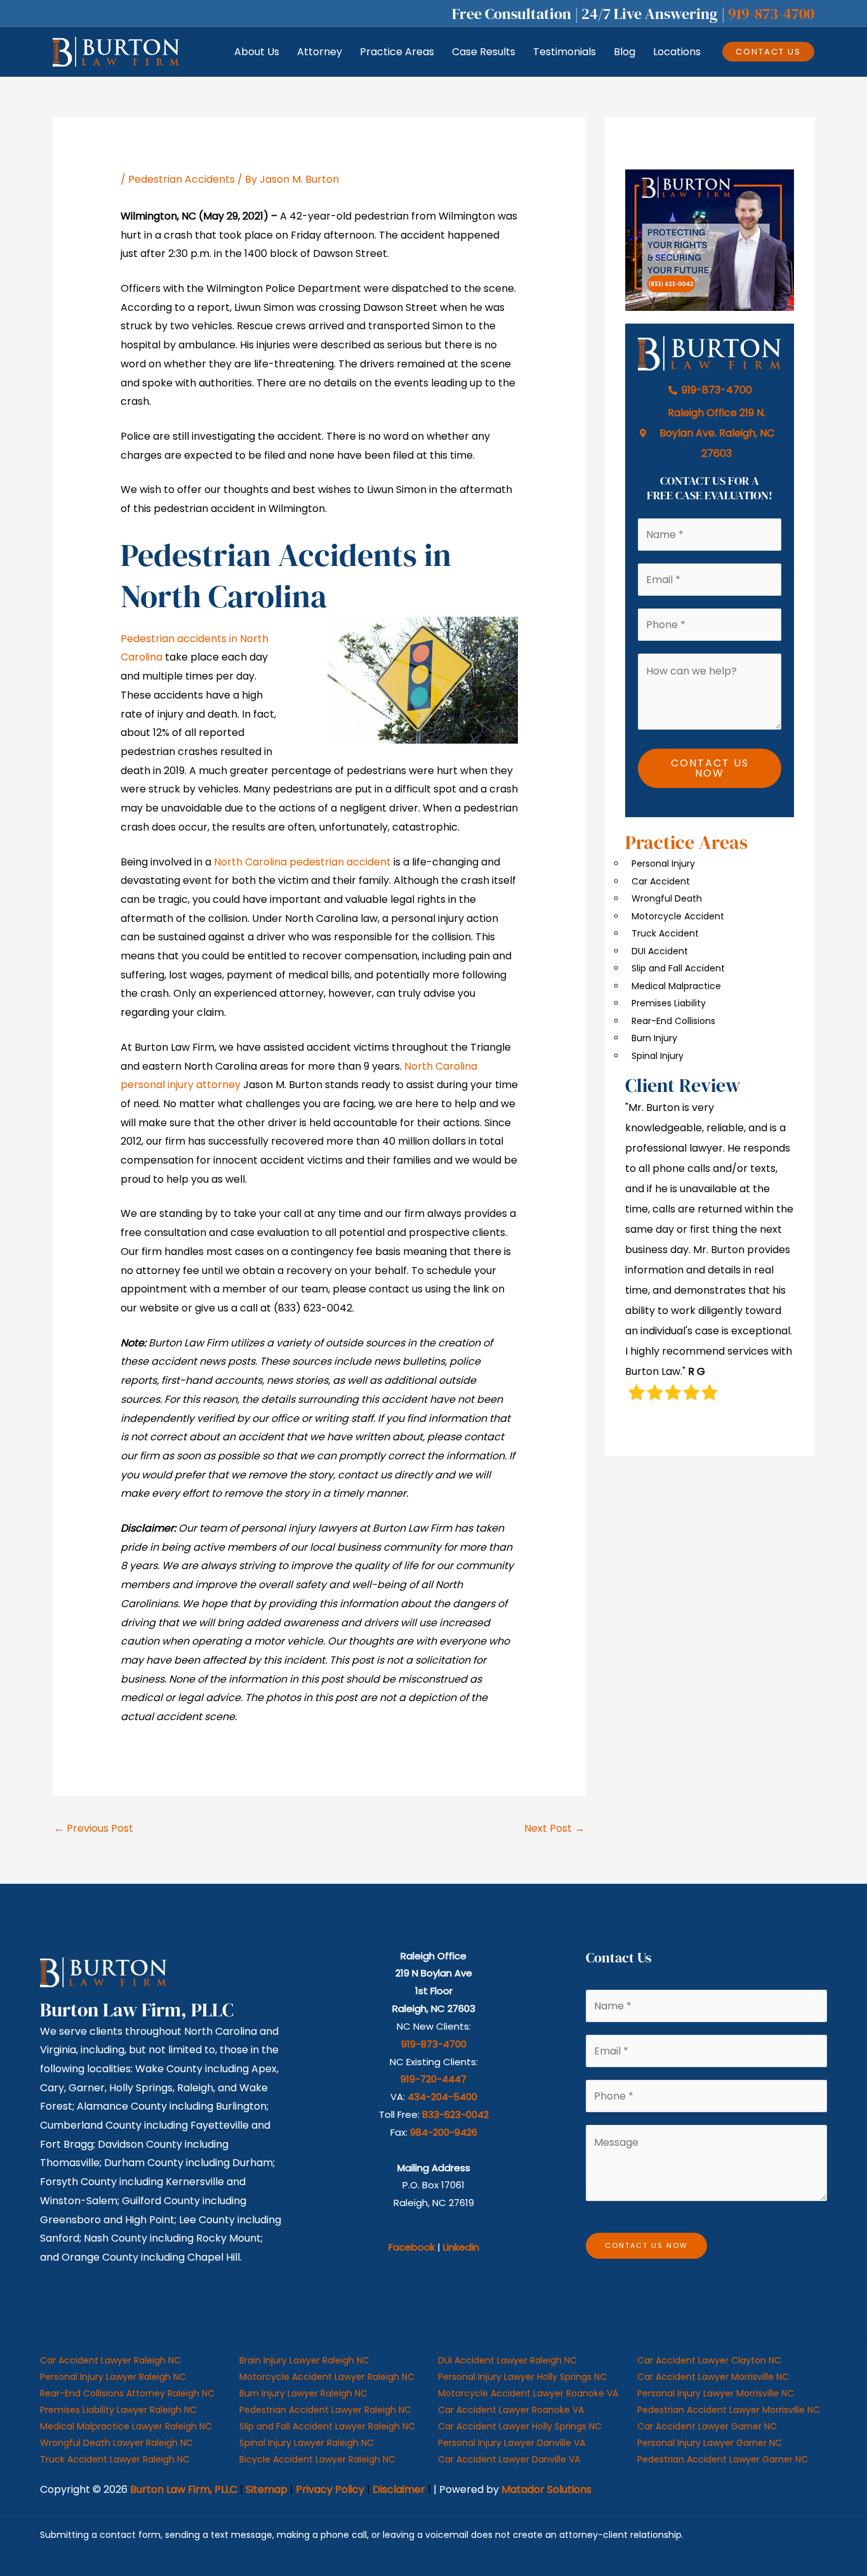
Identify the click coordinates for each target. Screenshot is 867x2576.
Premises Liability (669, 1003)
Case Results (484, 52)
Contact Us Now (710, 768)
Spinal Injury (658, 1056)
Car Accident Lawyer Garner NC (707, 2426)
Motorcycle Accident (678, 916)
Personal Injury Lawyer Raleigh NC (113, 2377)
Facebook (412, 2247)
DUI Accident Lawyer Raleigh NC (507, 2360)
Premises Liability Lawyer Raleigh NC (118, 2410)
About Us (257, 52)
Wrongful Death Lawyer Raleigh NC (116, 2443)
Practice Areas (397, 52)
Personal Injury (663, 864)
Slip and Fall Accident (678, 968)
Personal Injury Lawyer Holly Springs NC (522, 2377)
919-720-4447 (433, 2079)
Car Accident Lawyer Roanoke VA (511, 2410)
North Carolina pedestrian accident (302, 862)
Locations (677, 52)
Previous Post (94, 1828)
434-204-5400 (442, 2097)
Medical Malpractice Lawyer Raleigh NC (126, 2426)
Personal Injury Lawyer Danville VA (512, 2443)
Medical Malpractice (676, 986)
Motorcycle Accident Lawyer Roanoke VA (528, 2393)
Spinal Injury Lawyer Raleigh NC (307, 2443)
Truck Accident (665, 933)
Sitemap (267, 2489)
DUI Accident (660, 951)
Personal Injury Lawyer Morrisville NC (716, 2393)
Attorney (320, 52)
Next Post (554, 1828)
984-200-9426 (444, 2132)
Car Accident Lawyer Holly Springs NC (520, 2426)
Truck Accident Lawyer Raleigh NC (115, 2459)
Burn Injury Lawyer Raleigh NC (303, 2393)
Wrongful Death (667, 898)
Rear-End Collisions (673, 1021)
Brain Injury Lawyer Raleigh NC (304, 2360)
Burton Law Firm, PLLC (184, 2489)
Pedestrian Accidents (182, 179)
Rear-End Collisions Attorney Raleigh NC (127, 2393)
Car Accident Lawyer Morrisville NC (713, 2377)
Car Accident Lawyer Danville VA (509, 2459)
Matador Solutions (546, 2489)
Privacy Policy (330, 2489)
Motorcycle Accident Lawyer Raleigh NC (327, 2377)
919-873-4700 (771, 14)
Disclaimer (399, 2489)
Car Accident (661, 881)
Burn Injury (654, 1038)
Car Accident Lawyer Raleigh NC (110, 2360)
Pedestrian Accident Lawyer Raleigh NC (325, 2410)
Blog (625, 52)
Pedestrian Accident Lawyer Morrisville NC (729, 2410)
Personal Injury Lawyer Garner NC (710, 2443)
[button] (768, 52)
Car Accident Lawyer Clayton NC (709, 2360)
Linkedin (461, 2247)
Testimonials (565, 52)
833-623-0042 (455, 2114)
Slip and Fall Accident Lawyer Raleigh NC (327, 2426)
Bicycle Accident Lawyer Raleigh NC (317, 2459)
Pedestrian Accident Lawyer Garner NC (723, 2459)
